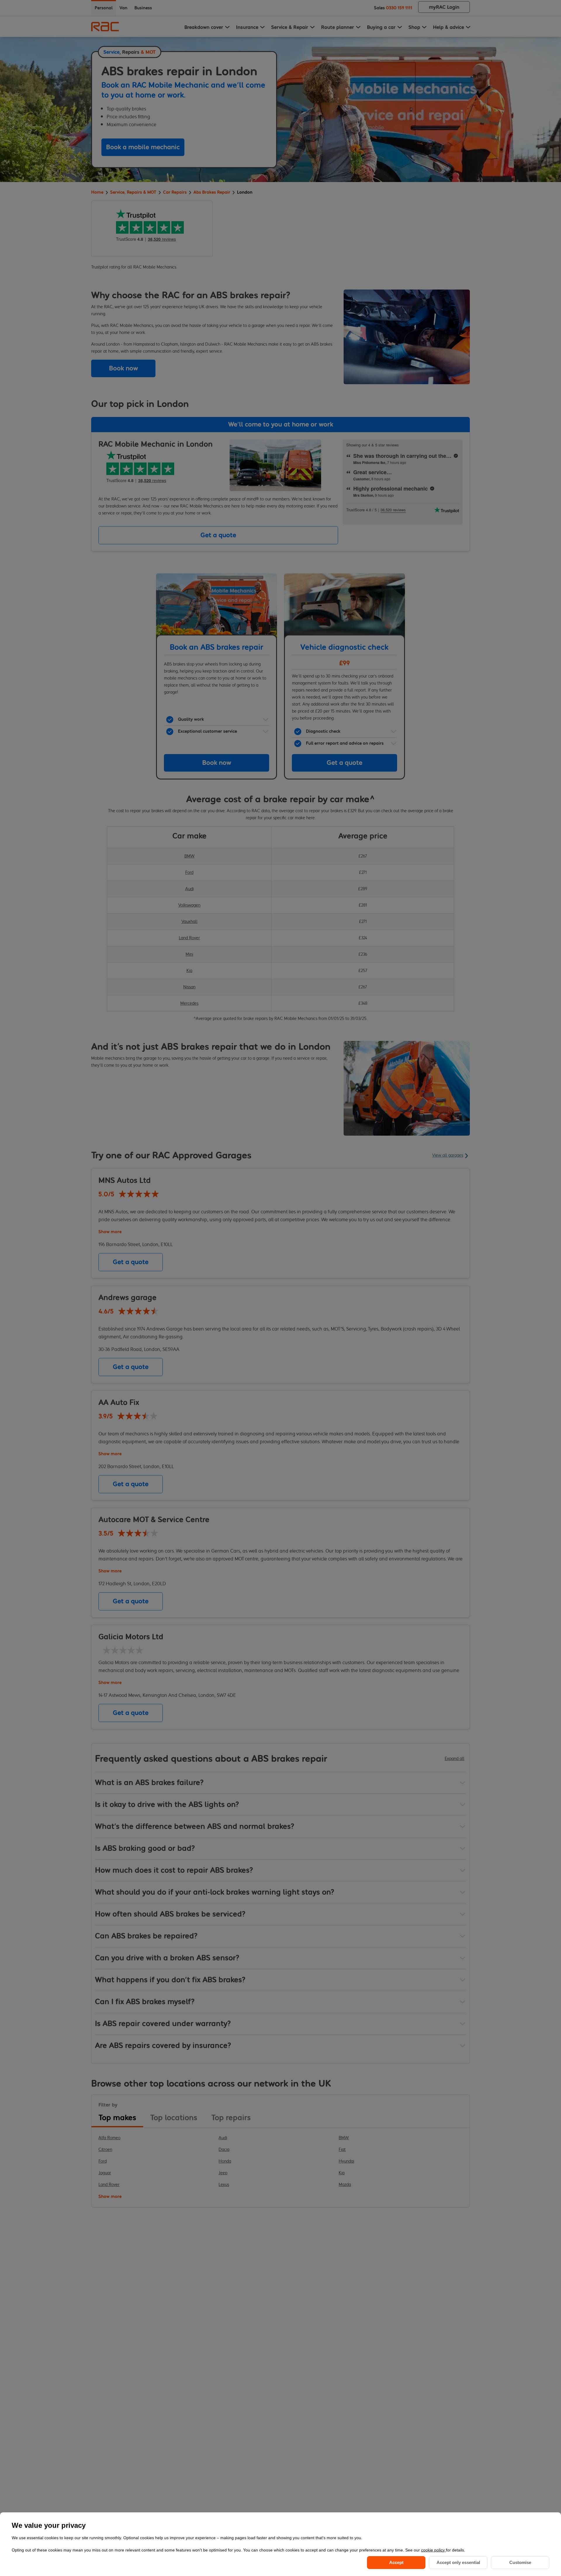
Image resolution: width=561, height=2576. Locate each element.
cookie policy (433, 2550)
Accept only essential (458, 2562)
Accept (396, 2562)
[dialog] (280, 2544)
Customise (520, 2562)
